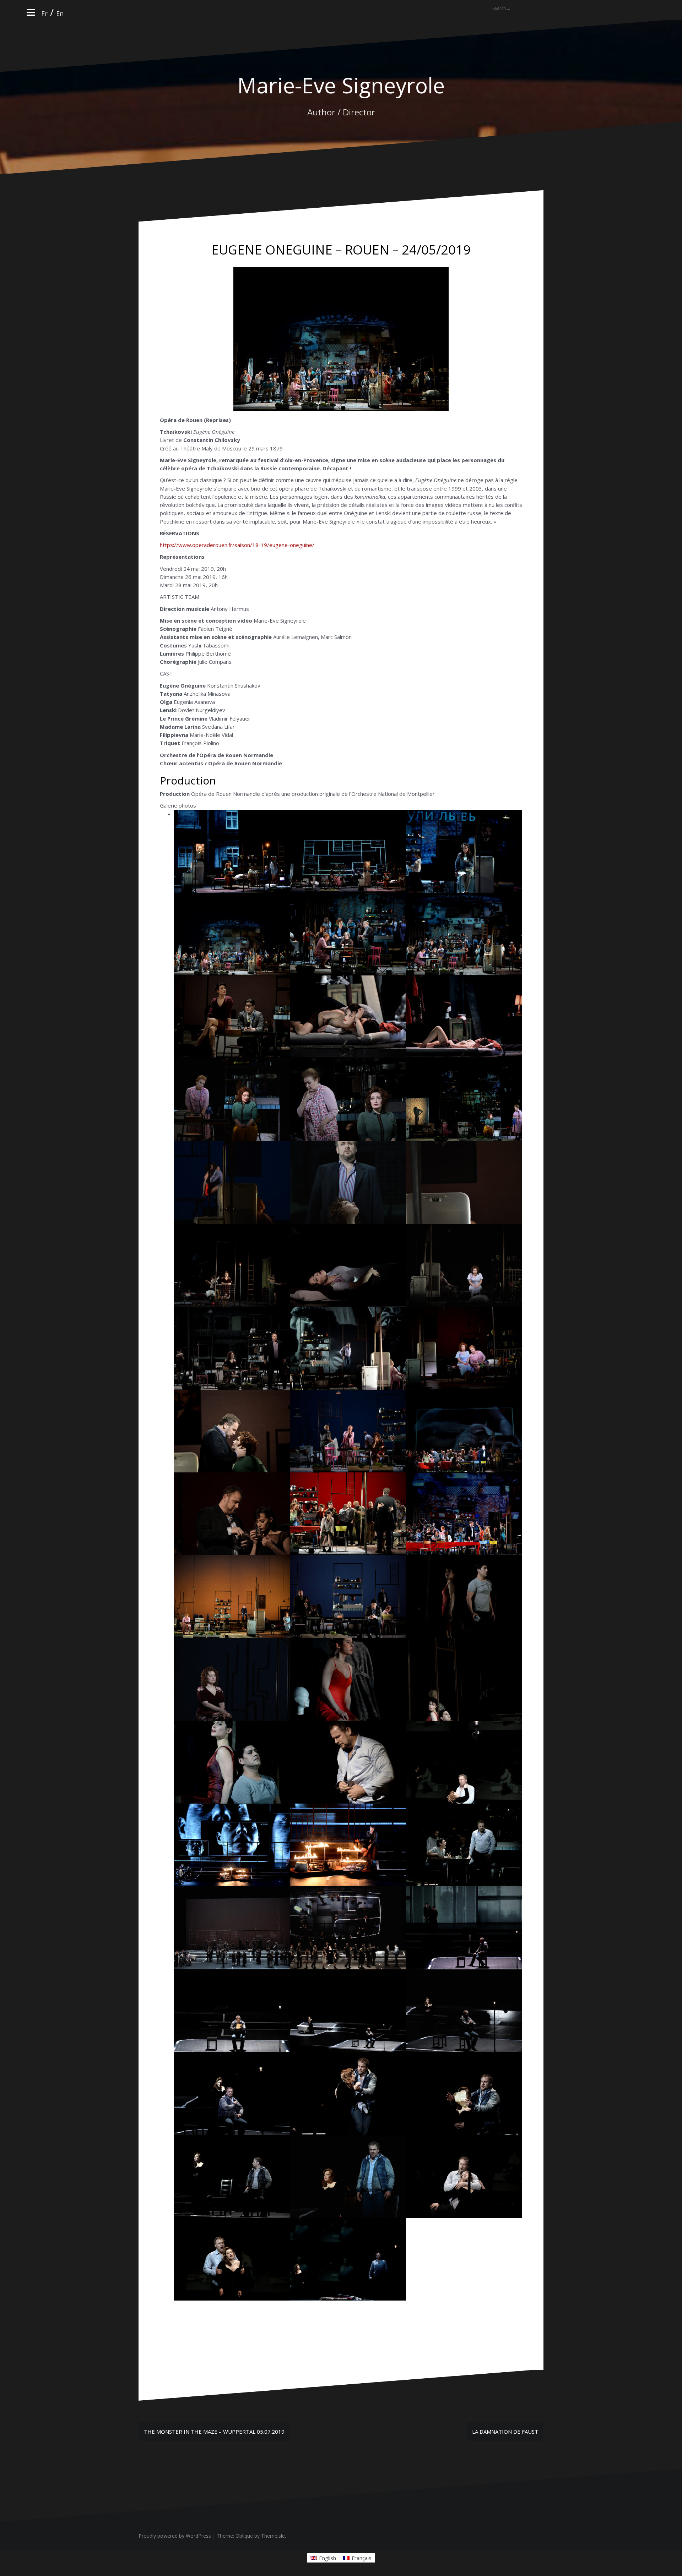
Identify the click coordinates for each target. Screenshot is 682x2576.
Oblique (244, 2536)
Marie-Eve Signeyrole (341, 85)
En (60, 13)
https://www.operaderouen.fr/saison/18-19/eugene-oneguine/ (237, 545)
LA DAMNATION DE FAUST (505, 2432)
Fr (44, 13)
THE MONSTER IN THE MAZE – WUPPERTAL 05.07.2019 (214, 2432)
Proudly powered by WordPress (175, 2536)
